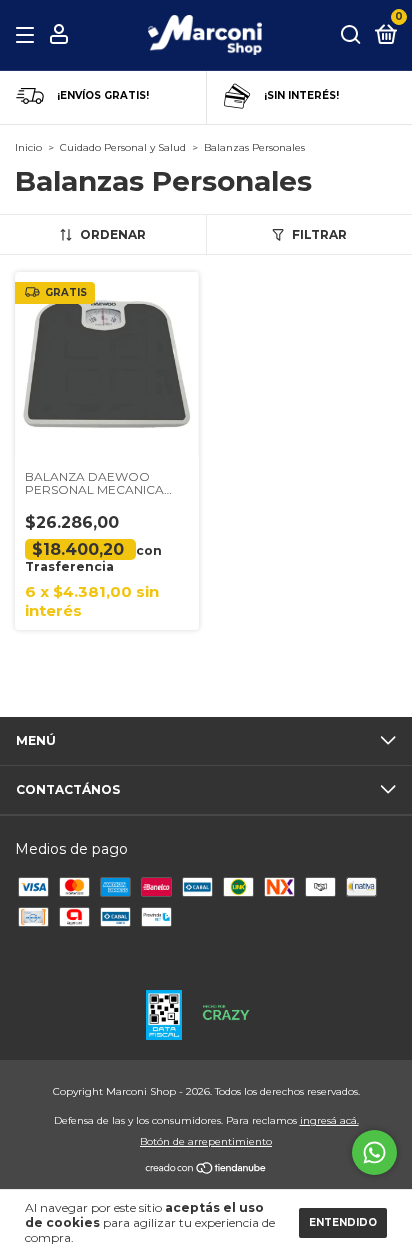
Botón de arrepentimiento (206, 1141)
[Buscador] (351, 35)
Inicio (28, 147)
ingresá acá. (329, 1120)
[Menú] (28, 35)
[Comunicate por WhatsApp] (374, 1152)
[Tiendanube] (206, 1170)
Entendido (343, 1222)
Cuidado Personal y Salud (123, 147)
